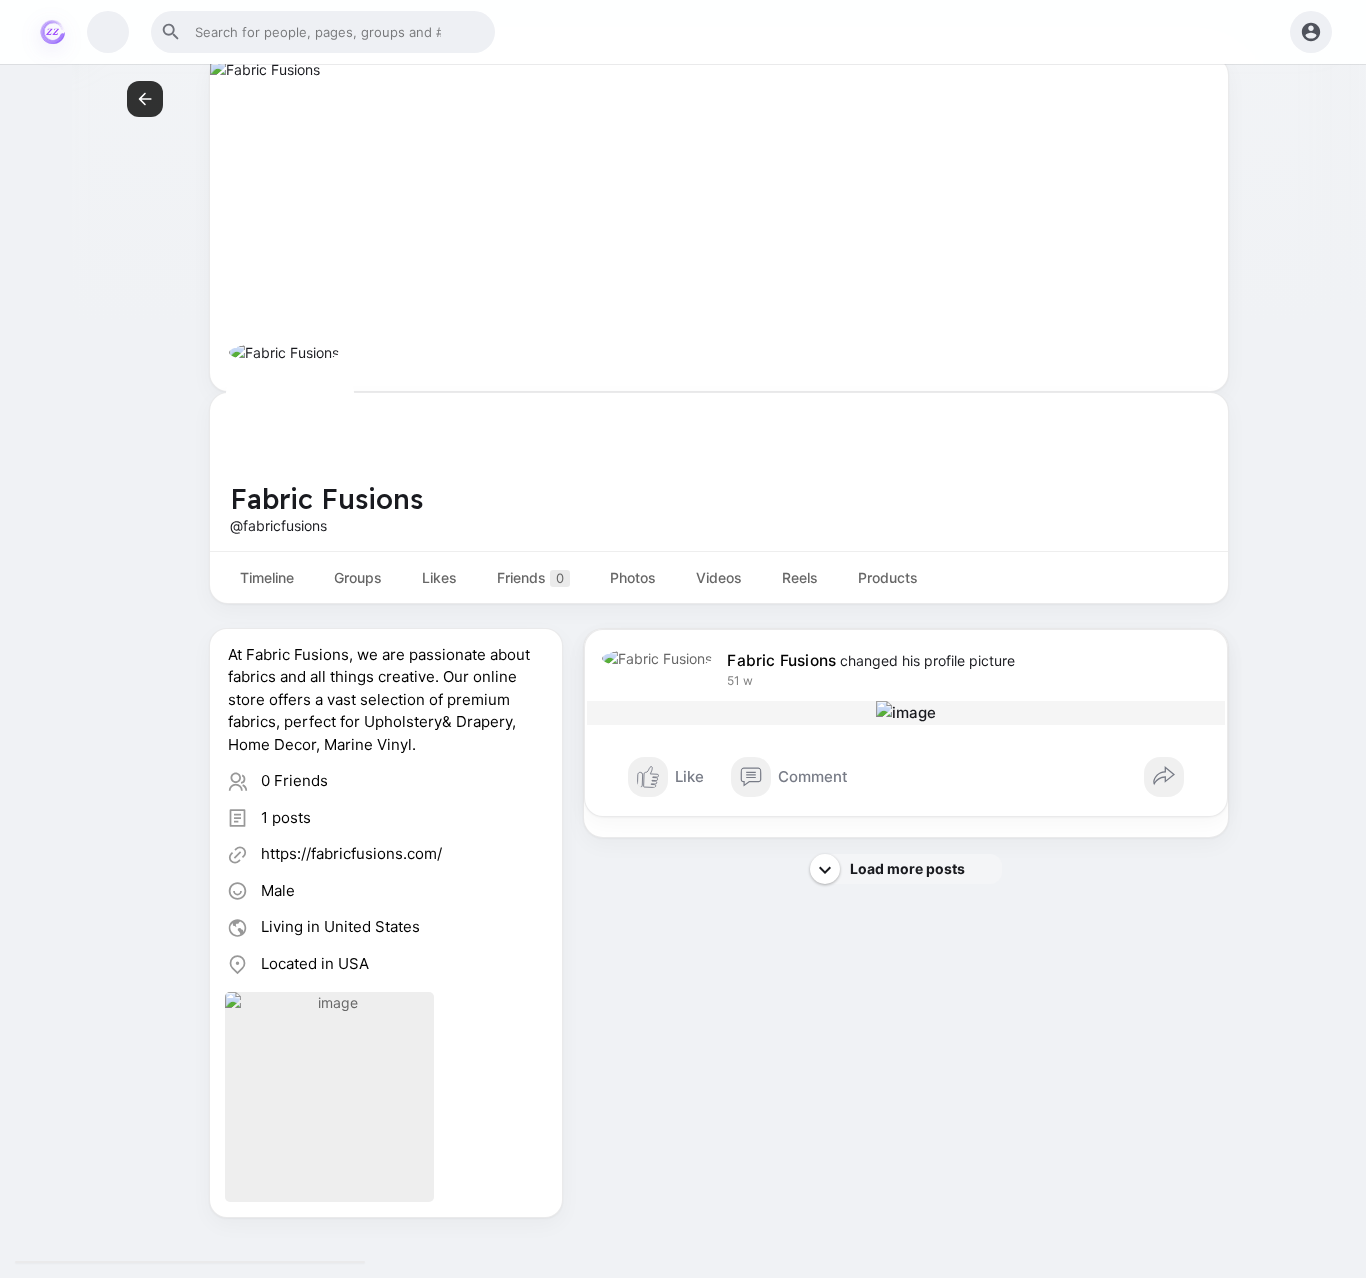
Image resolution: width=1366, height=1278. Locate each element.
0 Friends (294, 780)
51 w (740, 680)
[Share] (1164, 777)
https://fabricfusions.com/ (351, 853)
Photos (633, 577)
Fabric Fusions (781, 660)
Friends (530, 577)
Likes (439, 577)
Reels (800, 577)
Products (888, 577)
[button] (323, 32)
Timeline (267, 577)
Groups (358, 577)
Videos (719, 577)
